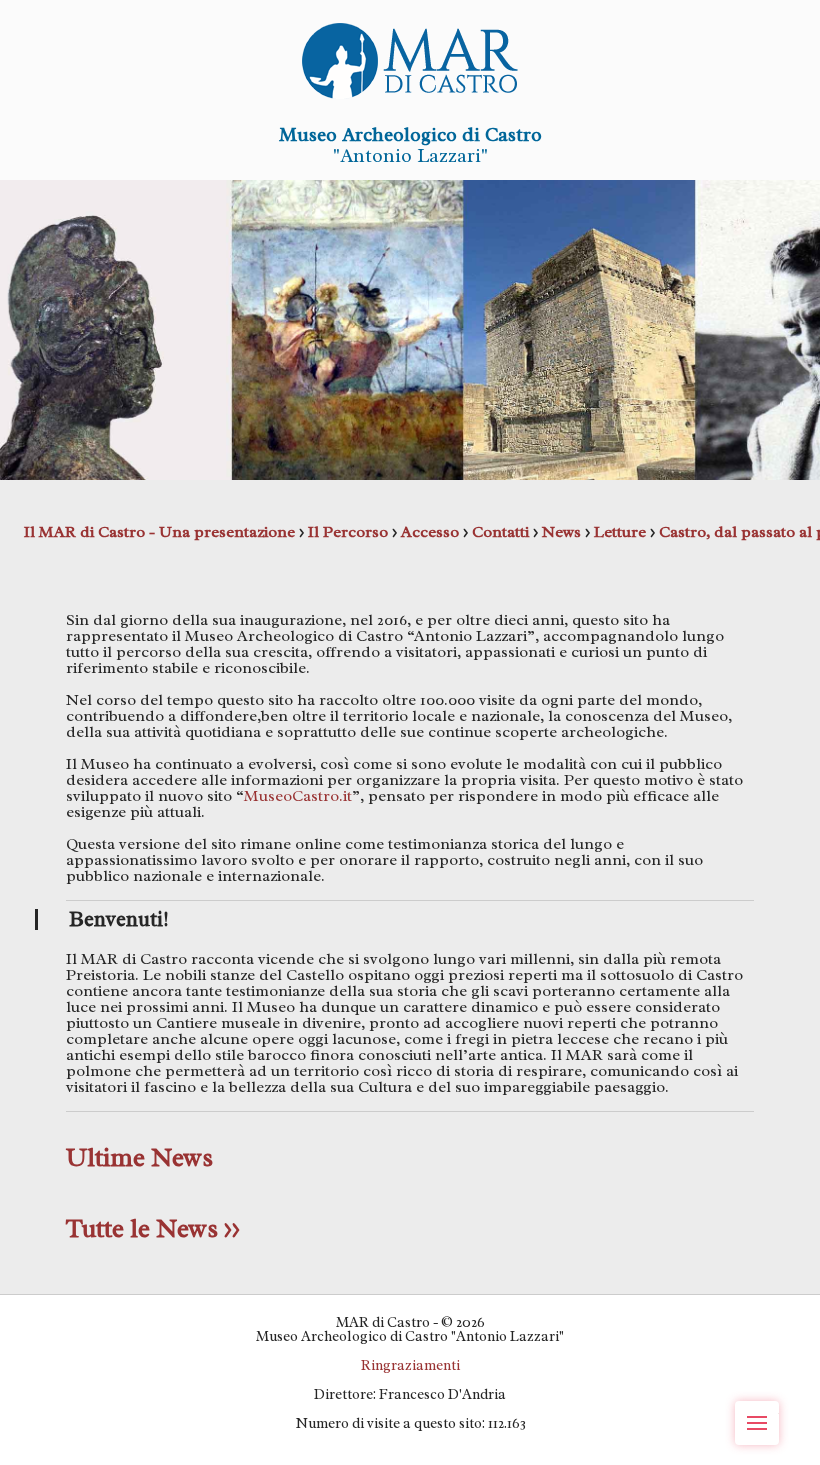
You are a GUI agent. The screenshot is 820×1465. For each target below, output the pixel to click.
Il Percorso (348, 532)
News (561, 532)
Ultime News (139, 1157)
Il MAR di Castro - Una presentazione (159, 532)
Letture (620, 532)
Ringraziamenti (410, 1365)
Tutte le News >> (153, 1228)
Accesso (430, 532)
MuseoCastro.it (298, 796)
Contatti (500, 532)
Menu (757, 1423)
